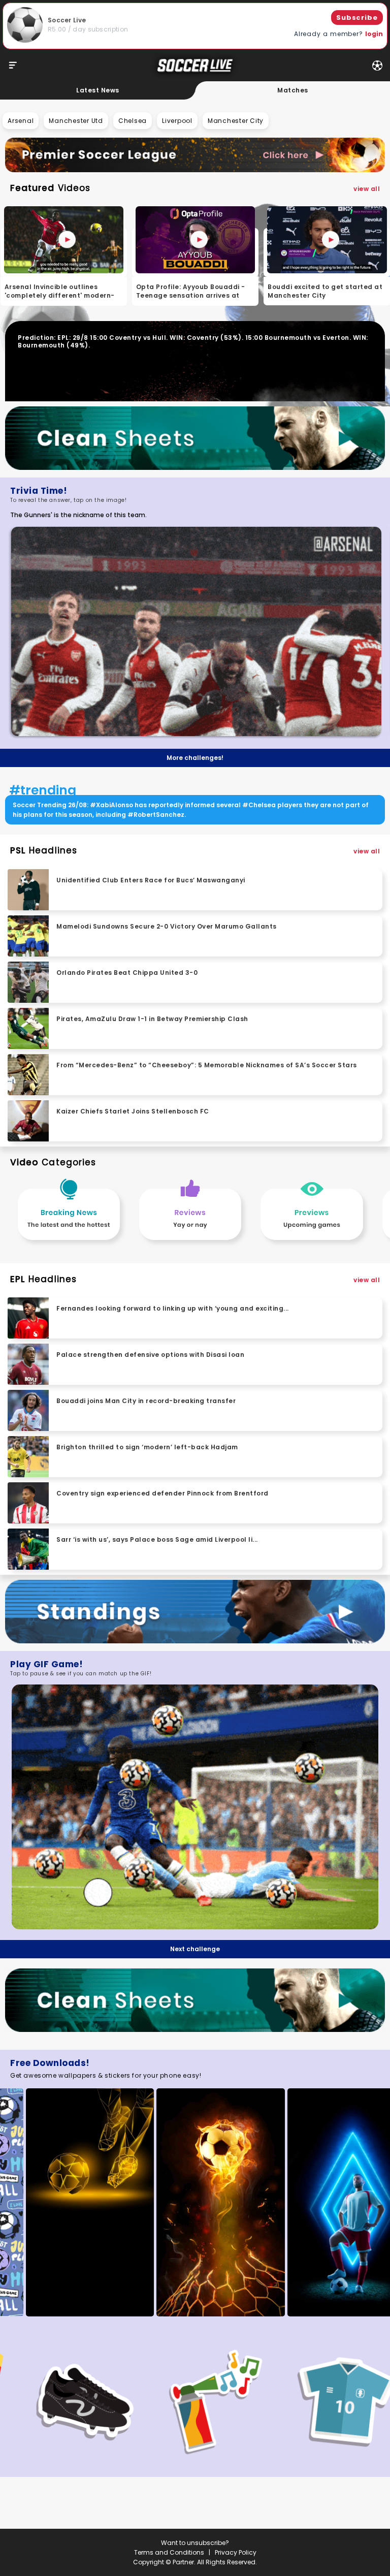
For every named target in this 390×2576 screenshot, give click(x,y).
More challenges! (195, 758)
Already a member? (338, 34)
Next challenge (195, 1949)
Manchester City (236, 121)
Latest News (98, 90)
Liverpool (177, 121)
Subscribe (357, 18)
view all (367, 189)
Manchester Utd (76, 121)
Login (367, 2494)
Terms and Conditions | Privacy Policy (195, 2552)
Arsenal (21, 121)
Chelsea (133, 121)
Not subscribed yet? (321, 2511)
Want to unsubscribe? (195, 2543)
